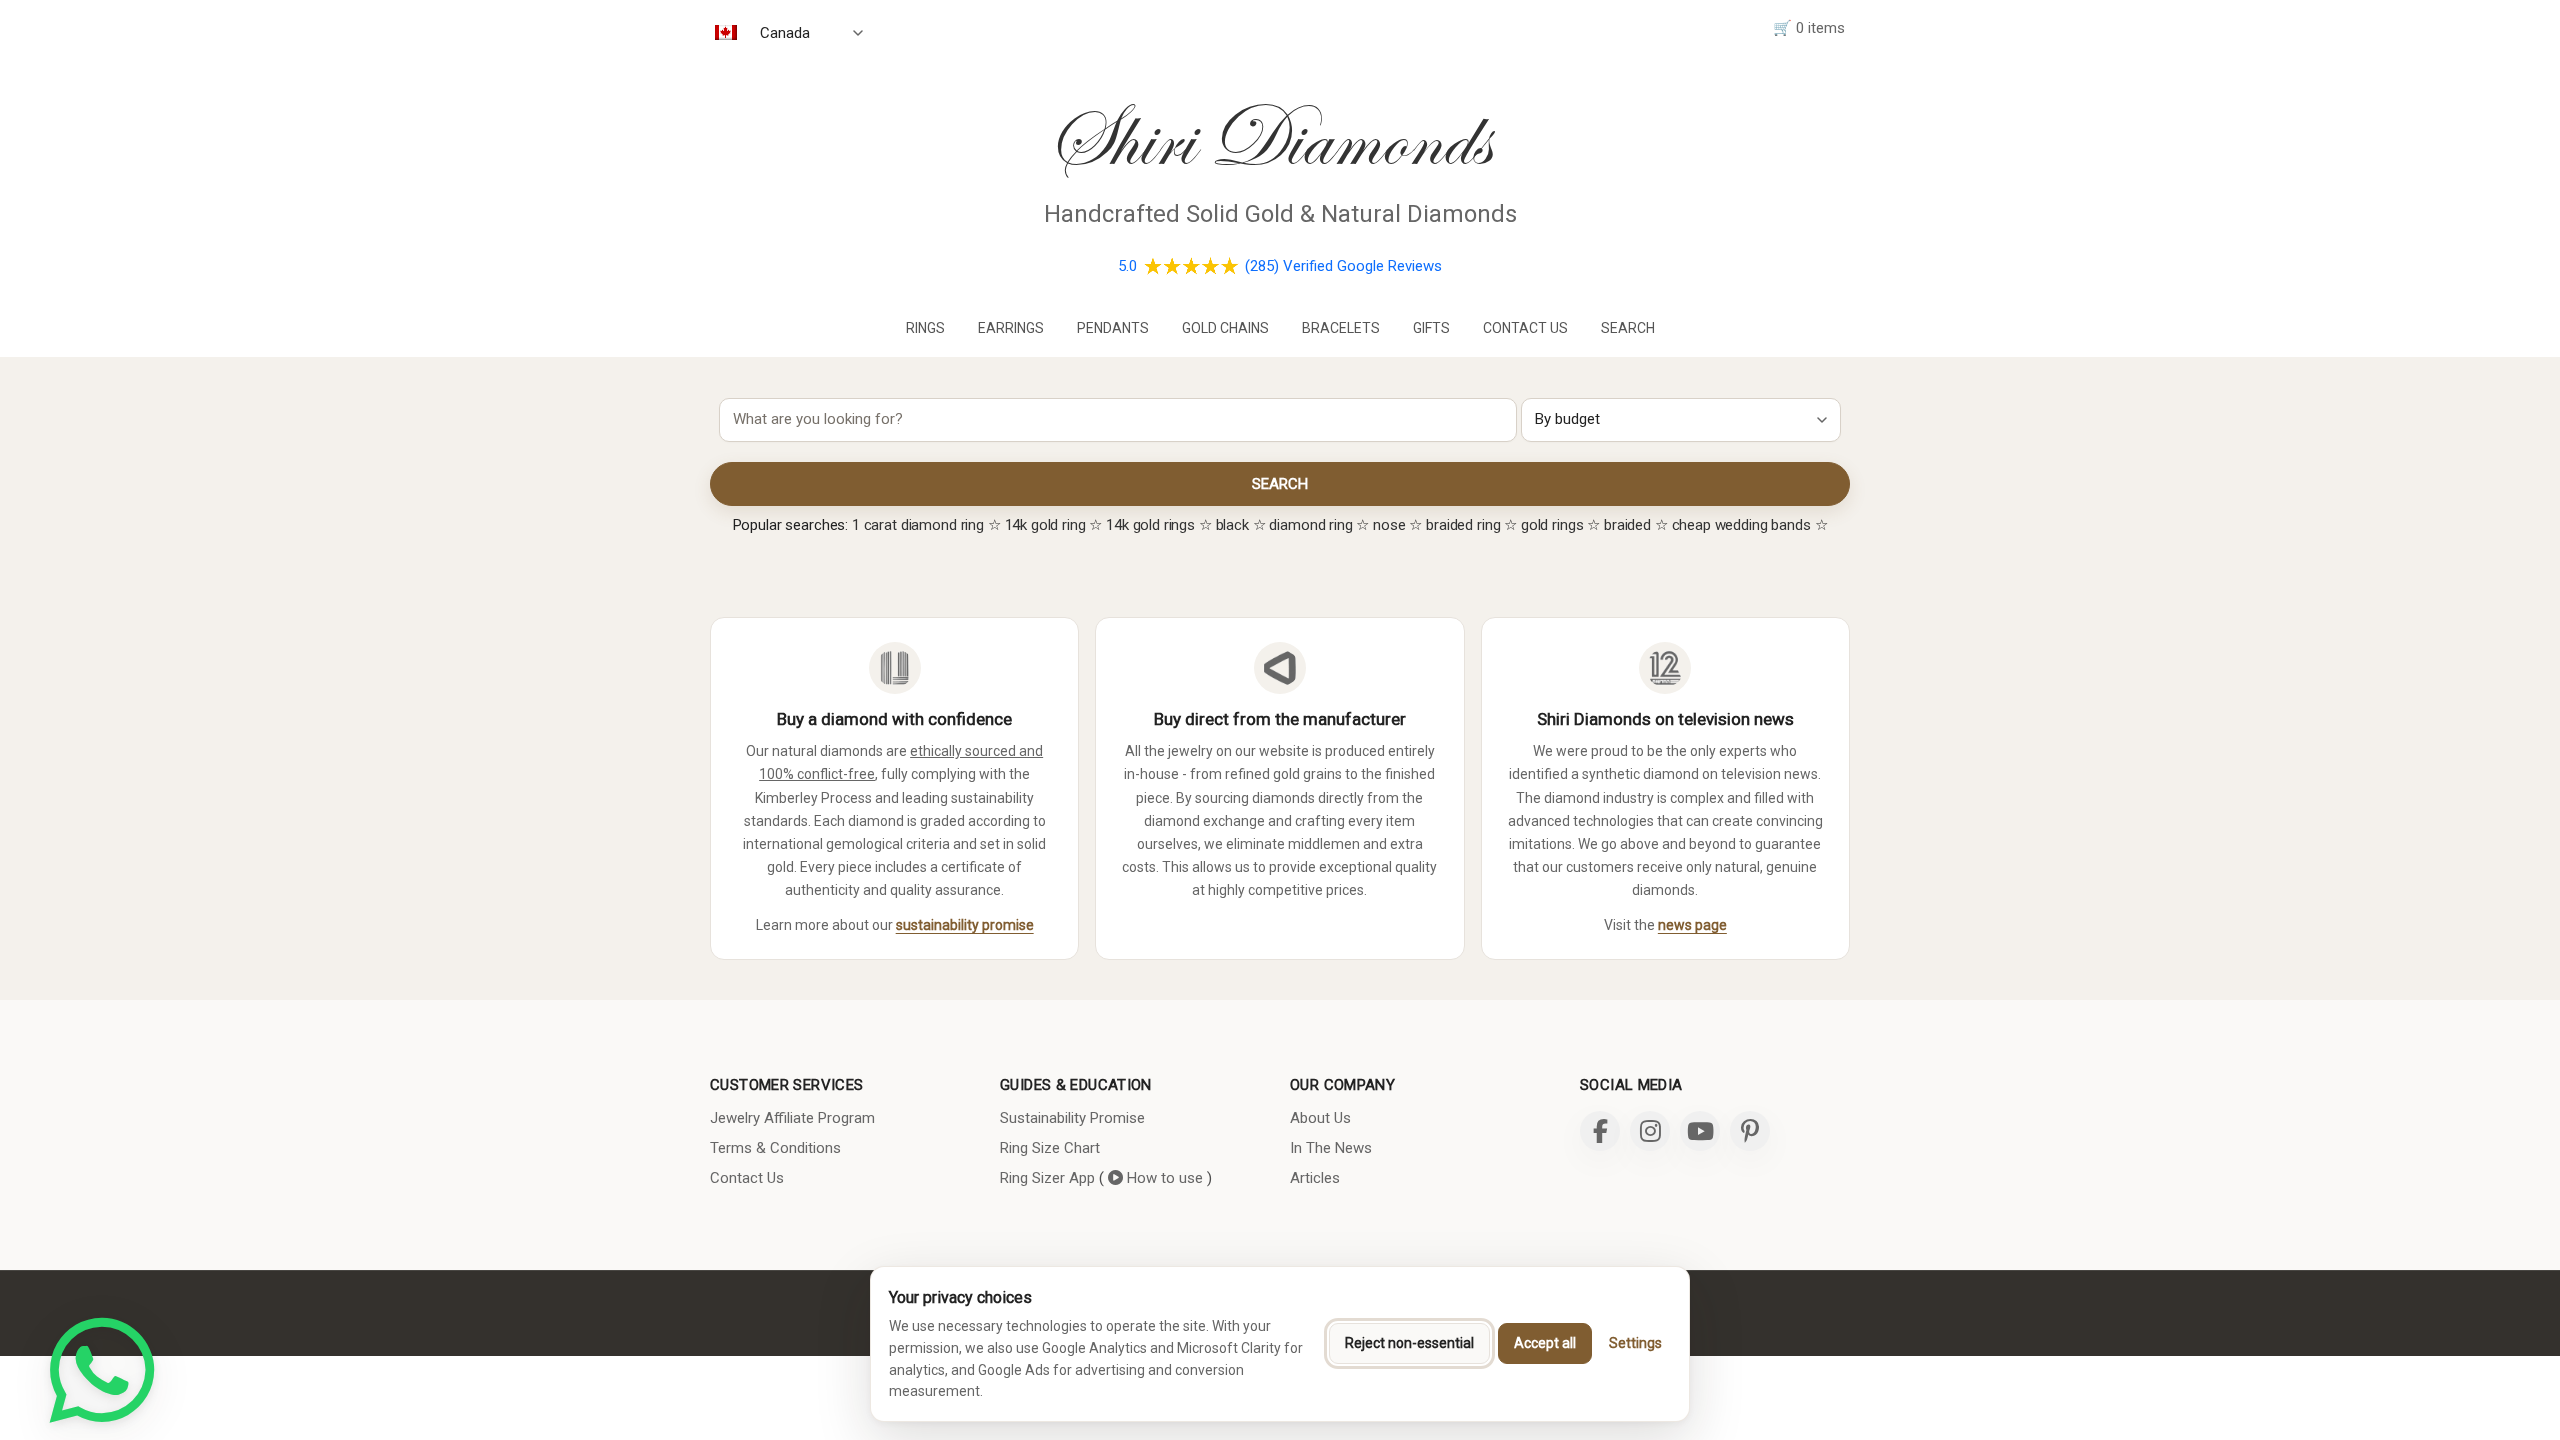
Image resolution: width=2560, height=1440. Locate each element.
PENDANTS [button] (1113, 328)
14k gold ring (1045, 525)
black (1232, 525)
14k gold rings (1150, 525)
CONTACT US (1525, 328)
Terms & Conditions (775, 1148)
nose (1389, 525)
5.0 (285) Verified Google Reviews (1280, 266)
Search (1628, 328)
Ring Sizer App (1047, 1178)
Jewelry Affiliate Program (792, 1118)
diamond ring (1310, 525)
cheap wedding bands (1741, 525)
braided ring (1463, 525)
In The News (1331, 1148)
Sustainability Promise (1072, 1118)
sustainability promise (965, 925)
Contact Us (747, 1178)
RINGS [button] (925, 328)
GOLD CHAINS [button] (1225, 328)
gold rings (1552, 525)
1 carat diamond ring (918, 525)
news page (1692, 925)
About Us (1320, 1118)
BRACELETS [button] (1341, 328)
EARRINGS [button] (1011, 328)
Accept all (1545, 1343)
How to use (1163, 1178)
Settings (1635, 1343)
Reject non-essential (1409, 1343)
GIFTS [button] (1431, 328)
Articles (1315, 1178)
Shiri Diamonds (1268, 139)
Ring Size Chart (1050, 1148)
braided (1627, 525)
